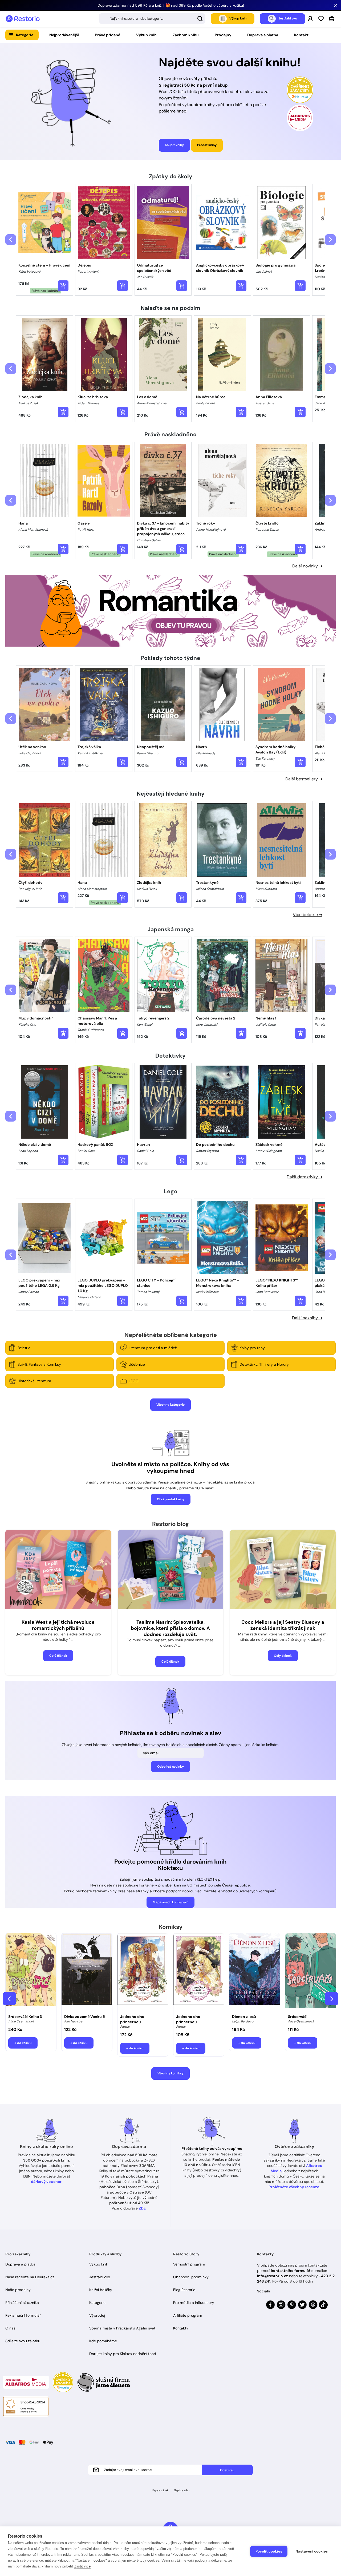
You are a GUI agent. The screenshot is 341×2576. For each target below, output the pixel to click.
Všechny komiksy (170, 2073)
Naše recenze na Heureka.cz (30, 2277)
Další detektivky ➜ (305, 1177)
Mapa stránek (160, 2490)
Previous (9, 1999)
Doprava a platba (263, 35)
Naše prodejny (18, 2290)
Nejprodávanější (64, 35)
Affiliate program (188, 2315)
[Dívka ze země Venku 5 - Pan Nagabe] (87, 1972)
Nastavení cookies (312, 2551)
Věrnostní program (189, 2264)
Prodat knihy (207, 145)
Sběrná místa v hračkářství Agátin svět (122, 2328)
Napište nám (182, 2490)
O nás (10, 2328)
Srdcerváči (298, 2017)
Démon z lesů (244, 2017)
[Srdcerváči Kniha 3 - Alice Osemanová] (31, 1972)
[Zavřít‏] (336, 5)
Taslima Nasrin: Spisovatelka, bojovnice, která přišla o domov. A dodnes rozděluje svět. (170, 1628)
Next (332, 1999)
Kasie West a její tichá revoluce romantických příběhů (58, 1625)
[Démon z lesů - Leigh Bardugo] (255, 1972)
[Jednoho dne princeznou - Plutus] (143, 1972)
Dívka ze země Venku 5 (85, 2017)
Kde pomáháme (103, 2341)
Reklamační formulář (23, 2315)
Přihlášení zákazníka (22, 2303)
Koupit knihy (174, 145)
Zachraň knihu (186, 35)
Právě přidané (107, 35)
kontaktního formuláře (292, 2271)
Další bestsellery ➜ (304, 779)
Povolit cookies (269, 2551)
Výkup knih (146, 35)
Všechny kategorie (170, 1405)
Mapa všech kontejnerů (170, 1902)
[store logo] (23, 19)
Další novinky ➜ (307, 566)
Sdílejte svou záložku (23, 2341)
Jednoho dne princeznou (132, 2019)
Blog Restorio (184, 2290)
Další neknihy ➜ (307, 1318)
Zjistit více (82, 2566)
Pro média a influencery (194, 2303)
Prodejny (223, 35)
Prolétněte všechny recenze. (294, 2187)
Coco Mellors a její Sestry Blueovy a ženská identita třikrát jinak (283, 1625)
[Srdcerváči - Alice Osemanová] (311, 1972)
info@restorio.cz (273, 2276)
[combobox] (152, 19)
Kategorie (25, 35)
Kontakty (181, 2328)
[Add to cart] (63, 286)
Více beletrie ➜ (308, 915)
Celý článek (58, 1656)
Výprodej (97, 2315)
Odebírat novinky (170, 1767)
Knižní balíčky (101, 2290)
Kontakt (301, 35)
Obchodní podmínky (191, 2277)
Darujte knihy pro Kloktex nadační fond (123, 2354)
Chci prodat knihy (171, 1499)
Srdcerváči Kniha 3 (25, 2017)
